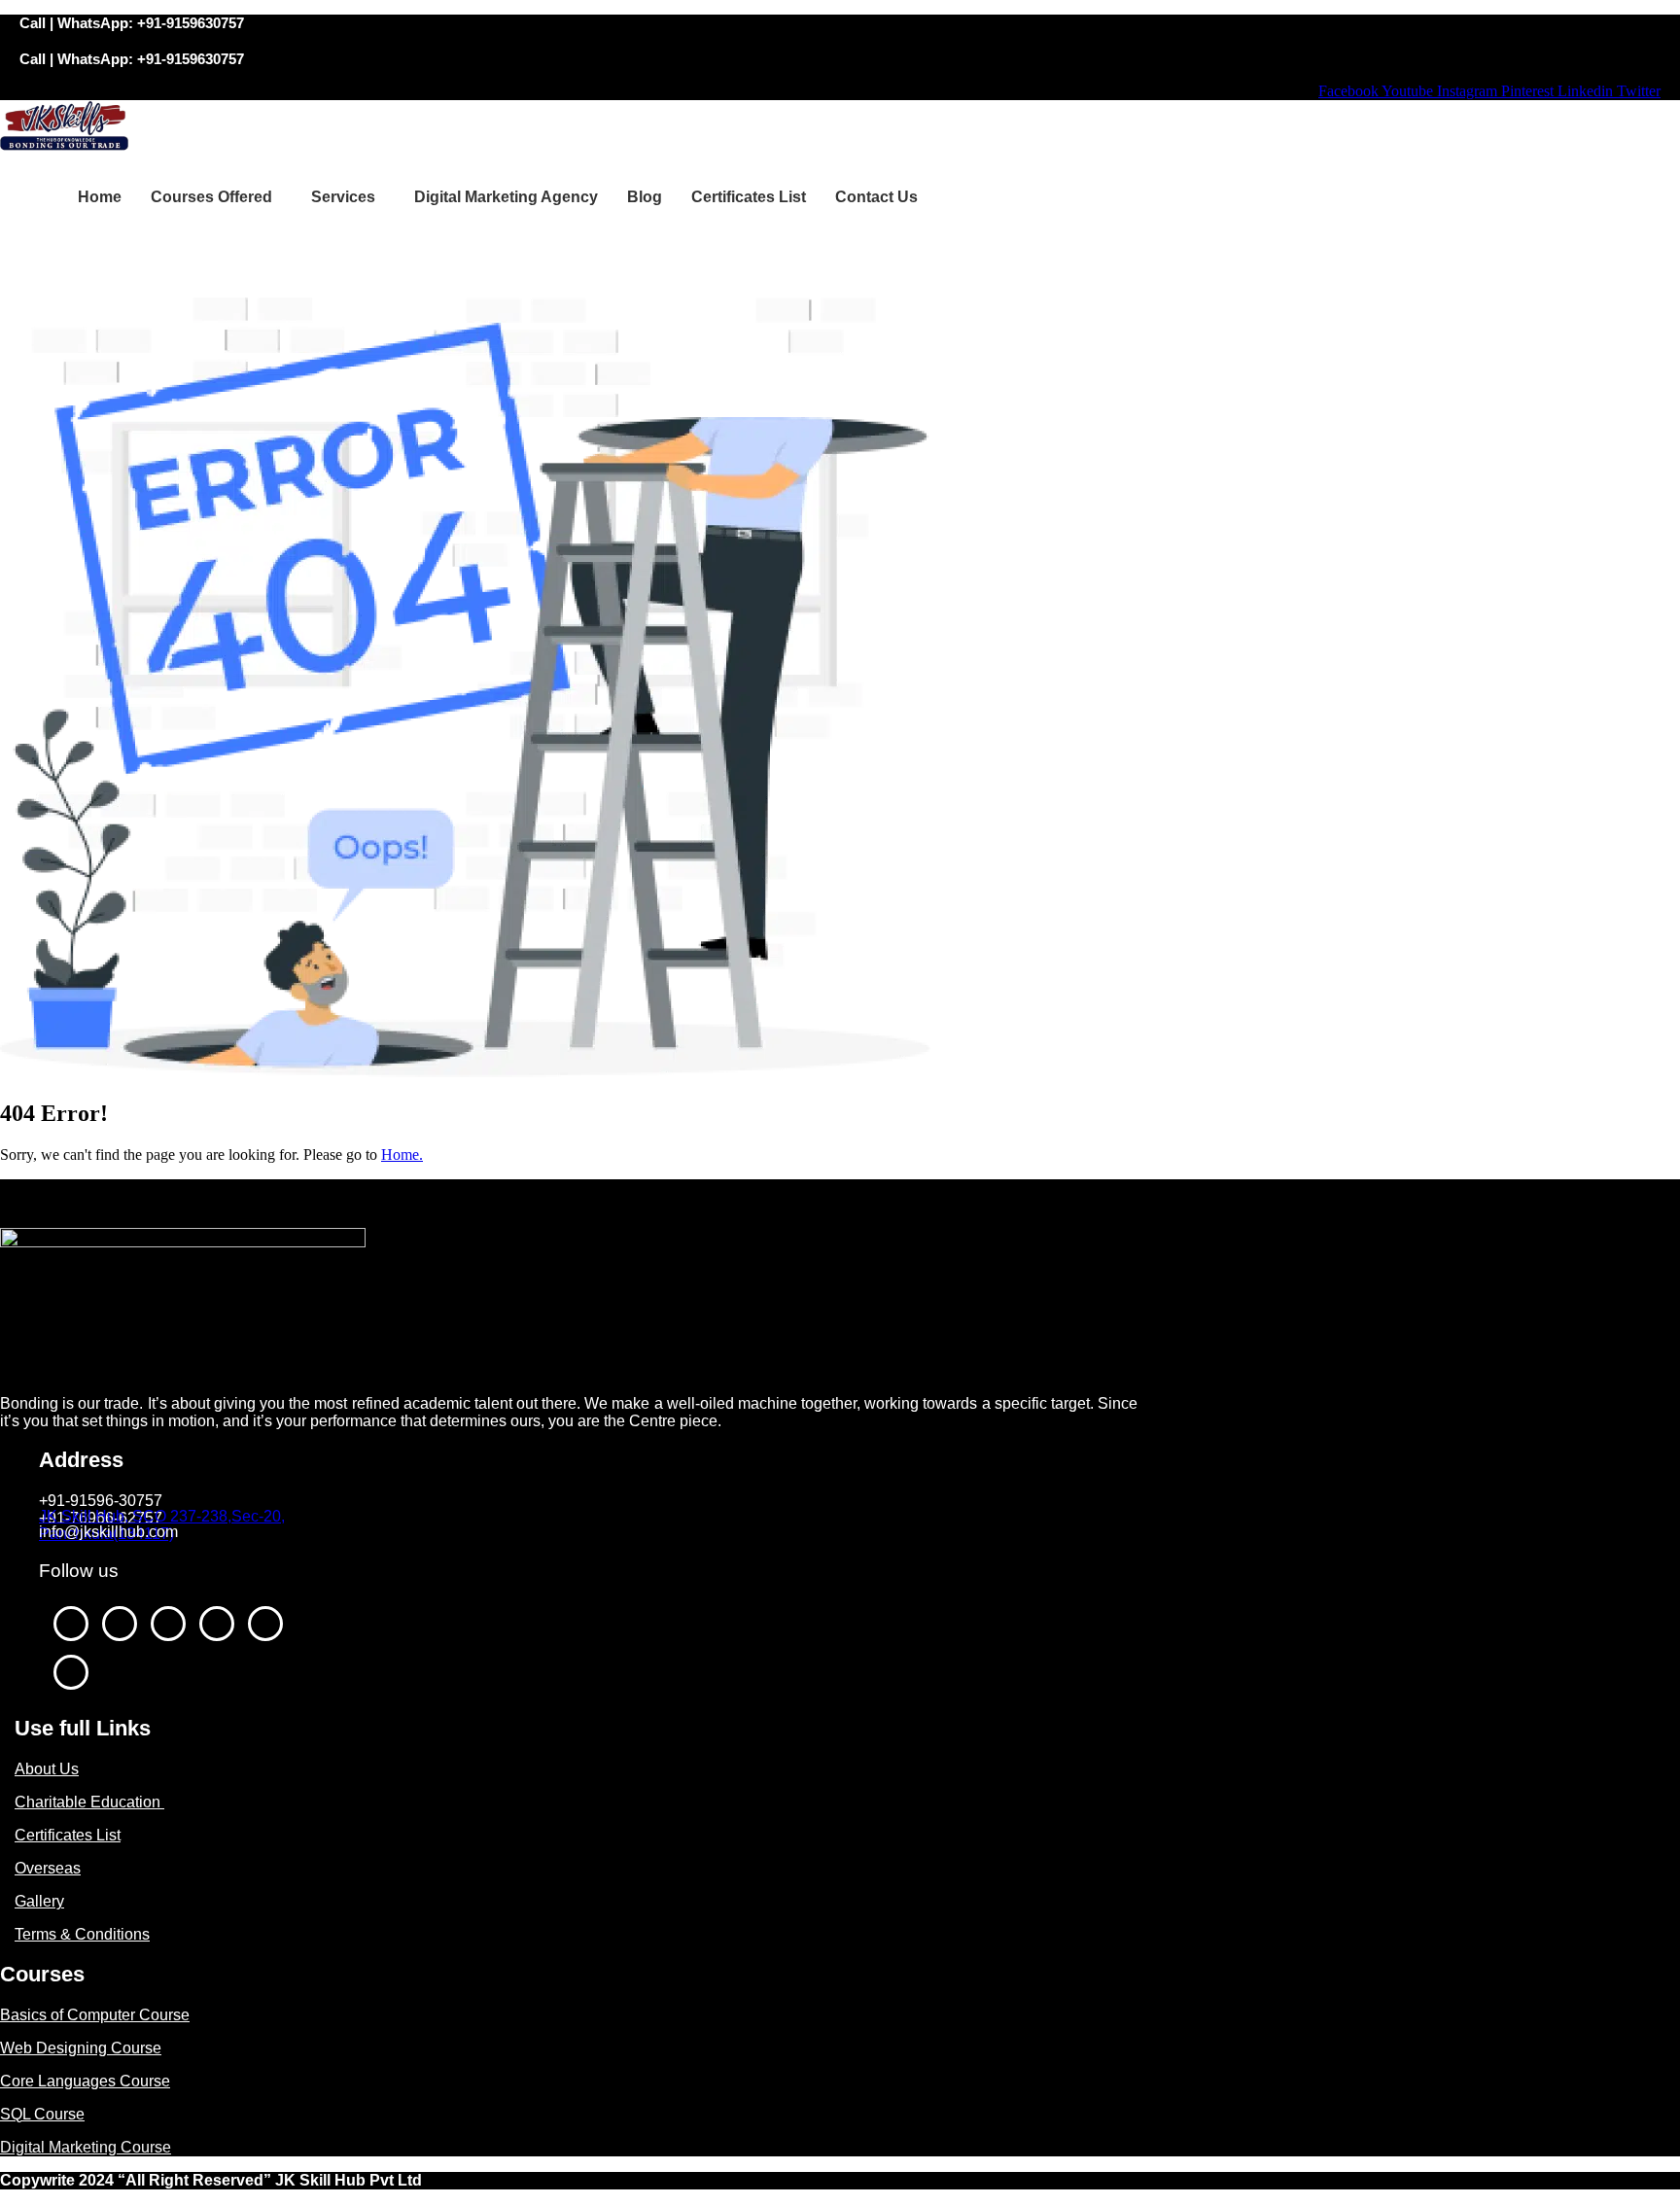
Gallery (39, 1901)
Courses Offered (211, 197)
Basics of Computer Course (95, 2015)
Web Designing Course (81, 2048)
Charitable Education (89, 1802)
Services (343, 197)
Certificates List (749, 197)
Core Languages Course (85, 2081)
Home (100, 197)
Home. (402, 1155)
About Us (47, 1769)
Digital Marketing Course (86, 2147)
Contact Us (876, 197)
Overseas (48, 1868)
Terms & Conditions (82, 1934)
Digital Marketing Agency (506, 197)
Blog (645, 197)
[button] (216, 197)
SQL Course (42, 2114)
